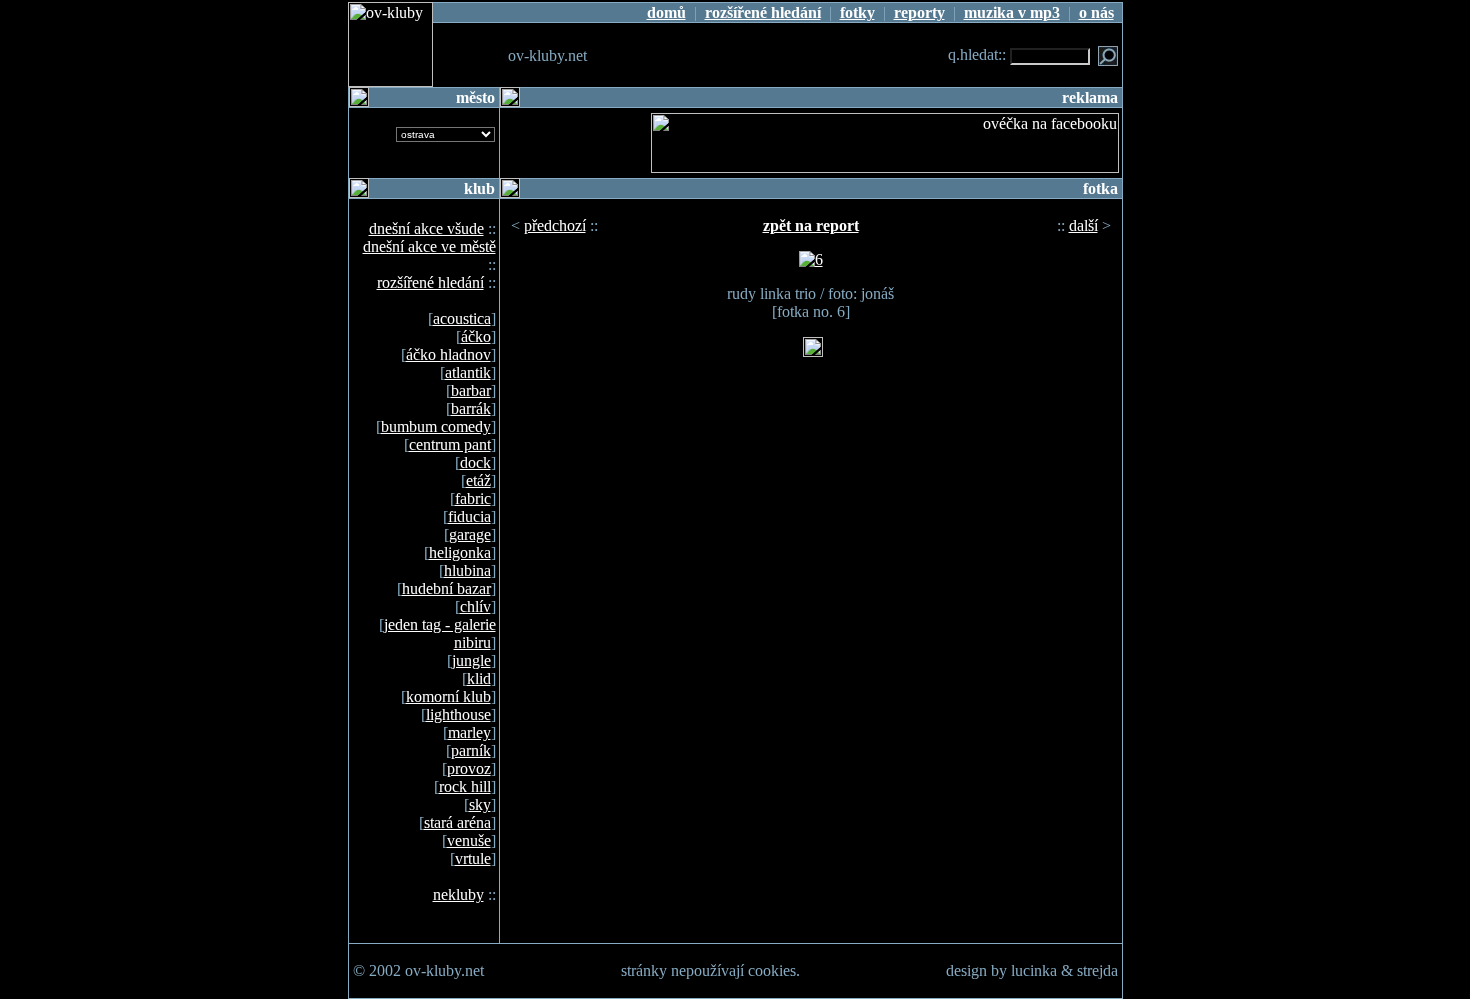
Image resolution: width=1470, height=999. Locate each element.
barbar (471, 390)
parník (471, 750)
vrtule (473, 858)
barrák (471, 408)
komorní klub (448, 696)
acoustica (462, 318)
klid (479, 678)
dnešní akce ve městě (429, 246)
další (1083, 225)
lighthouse (458, 714)
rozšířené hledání (430, 282)
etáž (478, 480)
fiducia (469, 516)
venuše (469, 840)
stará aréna (457, 822)
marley (469, 732)
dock (475, 462)
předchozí (555, 225)
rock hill (465, 786)
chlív (475, 606)
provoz (469, 768)
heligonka (460, 552)
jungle (471, 660)
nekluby (458, 894)
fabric (473, 498)
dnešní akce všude (426, 228)
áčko (476, 336)
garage (470, 534)
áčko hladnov (448, 354)
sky (480, 804)
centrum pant (450, 444)
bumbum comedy (436, 426)
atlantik (468, 372)
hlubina (467, 570)
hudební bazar (446, 588)
